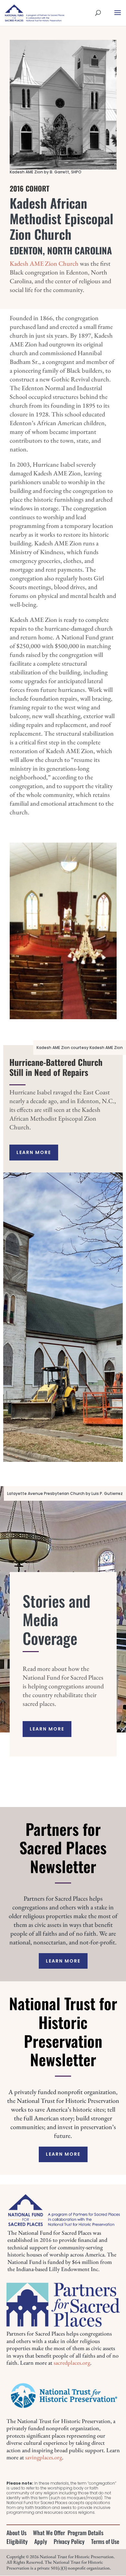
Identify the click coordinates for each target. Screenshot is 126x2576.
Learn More (34, 1152)
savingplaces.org (44, 2457)
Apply (41, 2541)
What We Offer (49, 2533)
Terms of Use (105, 2541)
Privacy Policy (69, 2541)
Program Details (85, 2533)
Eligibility (17, 2541)
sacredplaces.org (72, 2363)
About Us (16, 2533)
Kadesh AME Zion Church (44, 263)
